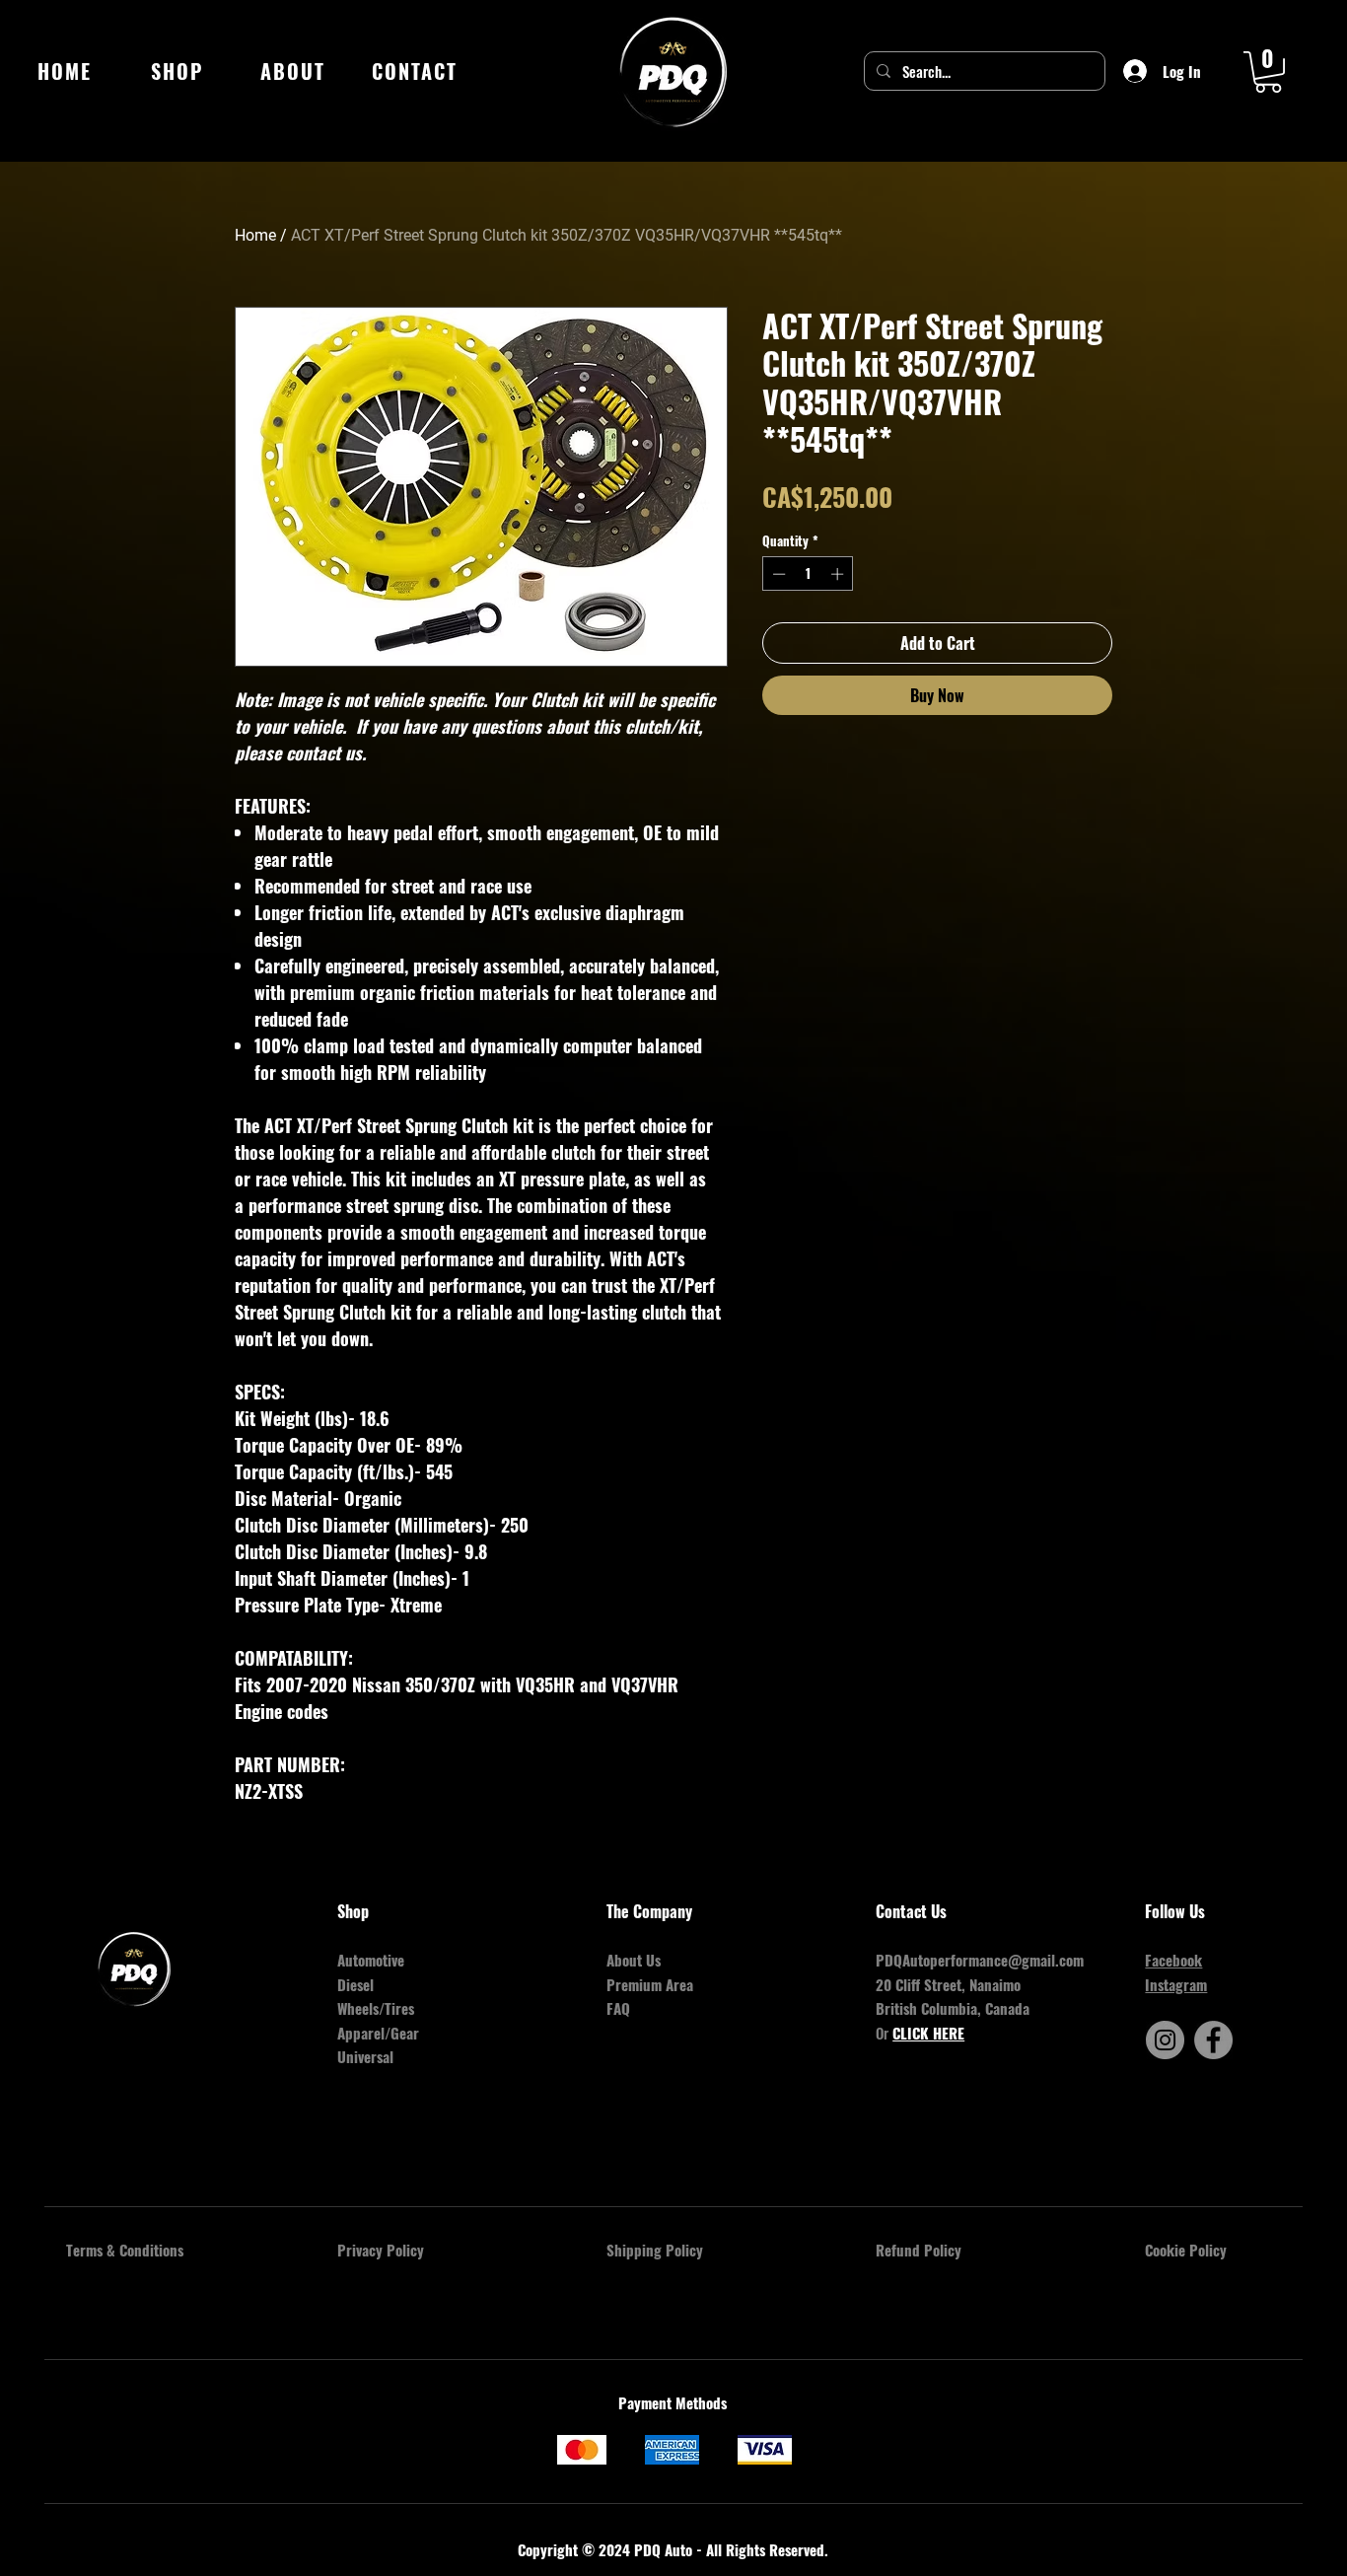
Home (255, 235)
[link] (1268, 72)
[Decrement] (777, 574)
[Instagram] (1165, 2040)
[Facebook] (1213, 2040)
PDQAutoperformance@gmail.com (980, 1960)
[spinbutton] (808, 574)
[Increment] (839, 574)
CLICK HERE (928, 2033)
